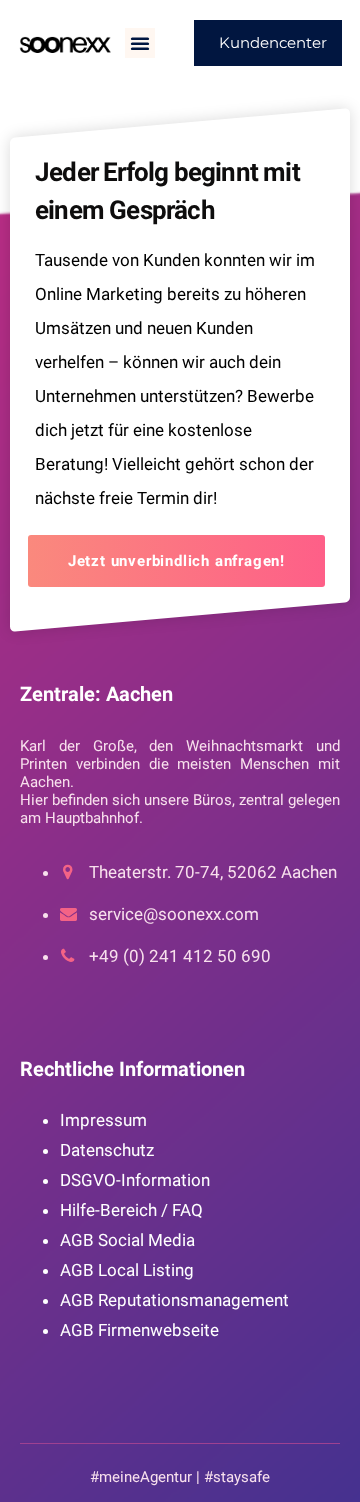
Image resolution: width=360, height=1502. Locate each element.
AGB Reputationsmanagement (174, 1300)
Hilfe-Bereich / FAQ (131, 1210)
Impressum (103, 1120)
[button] (140, 43)
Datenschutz (107, 1150)
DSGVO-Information (135, 1180)
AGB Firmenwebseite (139, 1330)
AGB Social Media (127, 1240)
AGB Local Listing (127, 1270)
